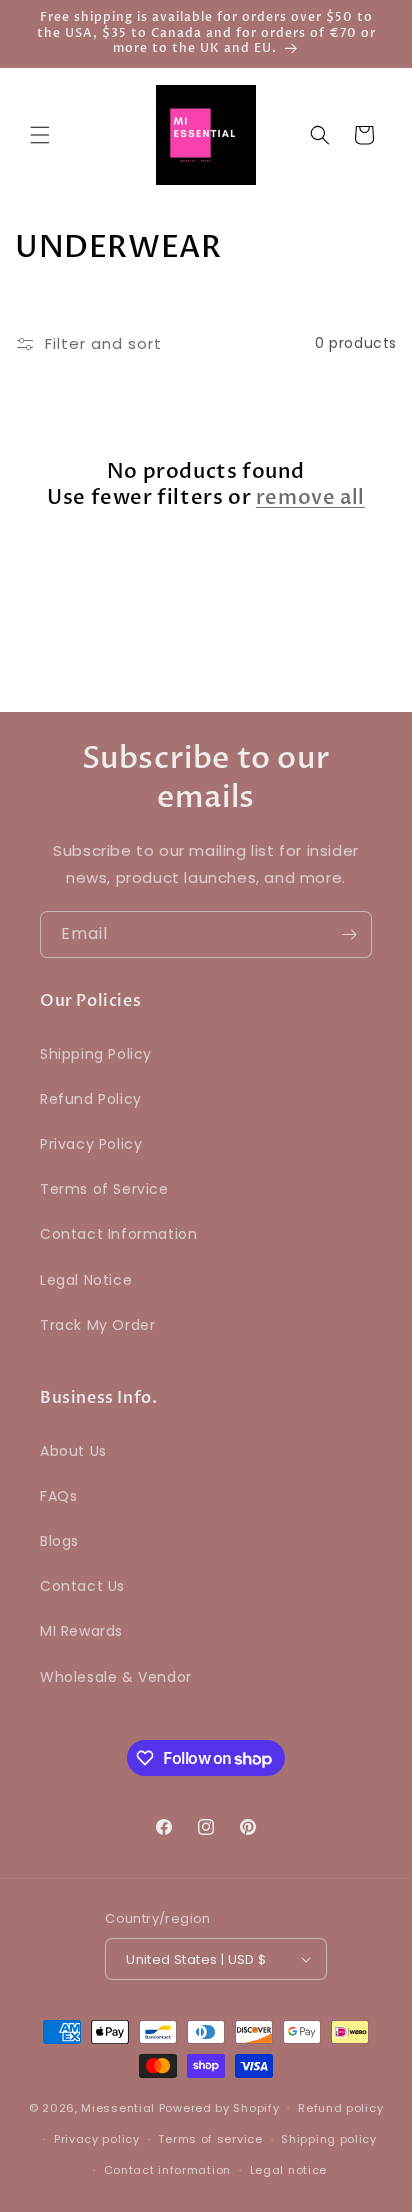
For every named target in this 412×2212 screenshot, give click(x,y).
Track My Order (97, 1325)
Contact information (167, 2170)
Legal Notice (86, 1280)
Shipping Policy (96, 1054)
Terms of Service (104, 1189)
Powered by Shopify (219, 2108)
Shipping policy (329, 2139)
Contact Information (118, 1234)
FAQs (58, 1496)
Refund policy (340, 2108)
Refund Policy (91, 1099)
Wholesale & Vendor (116, 1677)
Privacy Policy (91, 1144)
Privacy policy (97, 2139)
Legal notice (288, 2170)
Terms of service (210, 2139)
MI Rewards (81, 1631)
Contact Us (82, 1586)
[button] (40, 135)
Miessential (118, 2108)
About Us (73, 1451)
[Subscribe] (349, 934)
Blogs (59, 1541)
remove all (310, 498)
